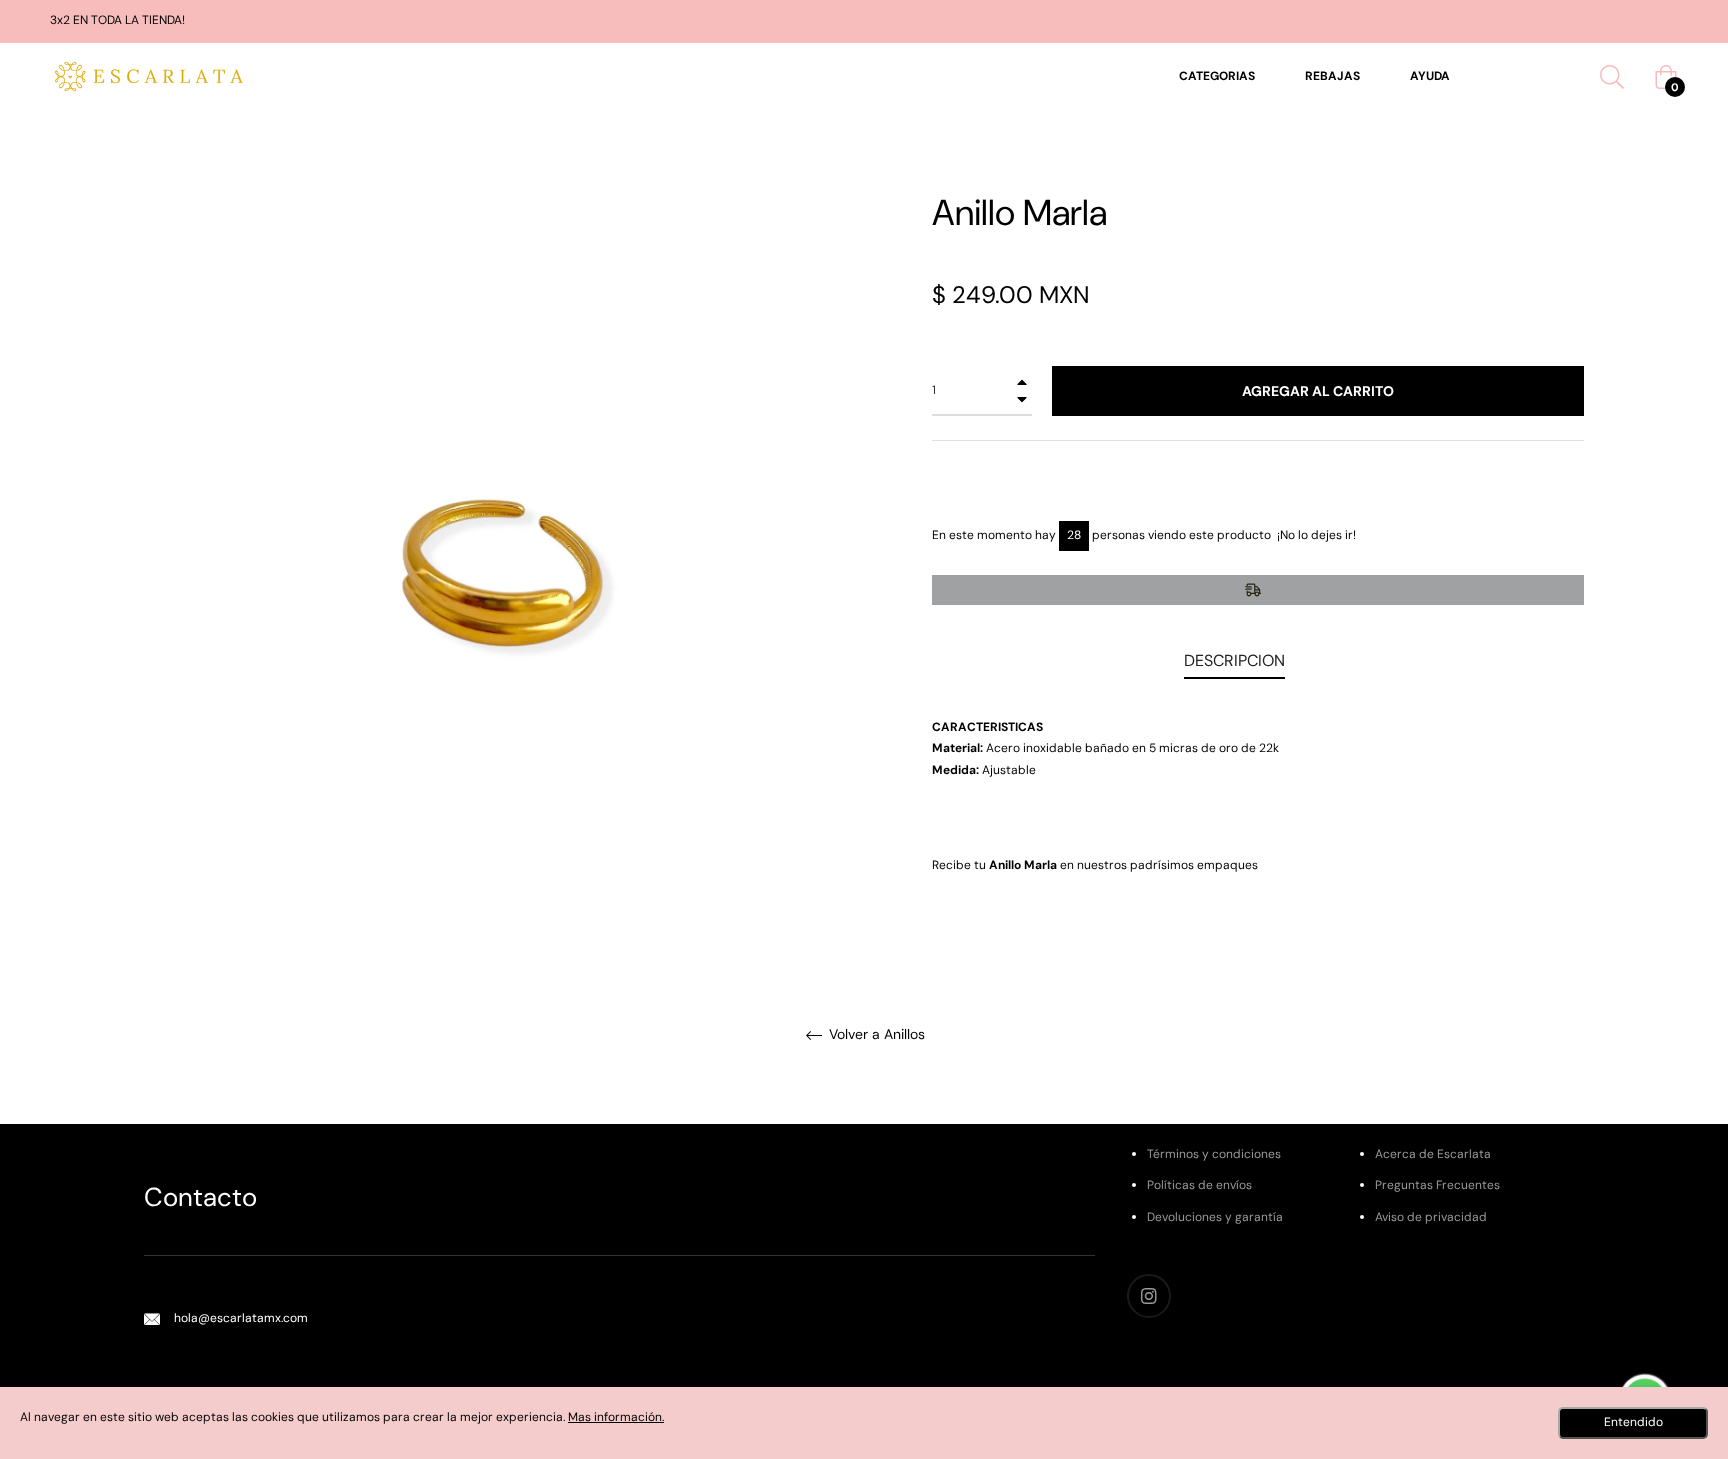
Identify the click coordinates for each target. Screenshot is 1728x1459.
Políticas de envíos (1199, 1185)
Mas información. (616, 1417)
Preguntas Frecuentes (1437, 1185)
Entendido (1633, 1422)
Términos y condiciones (1214, 1154)
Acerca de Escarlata (1433, 1154)
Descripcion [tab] (1234, 660)
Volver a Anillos (875, 1034)
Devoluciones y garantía (1215, 1217)
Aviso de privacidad (1431, 1217)
